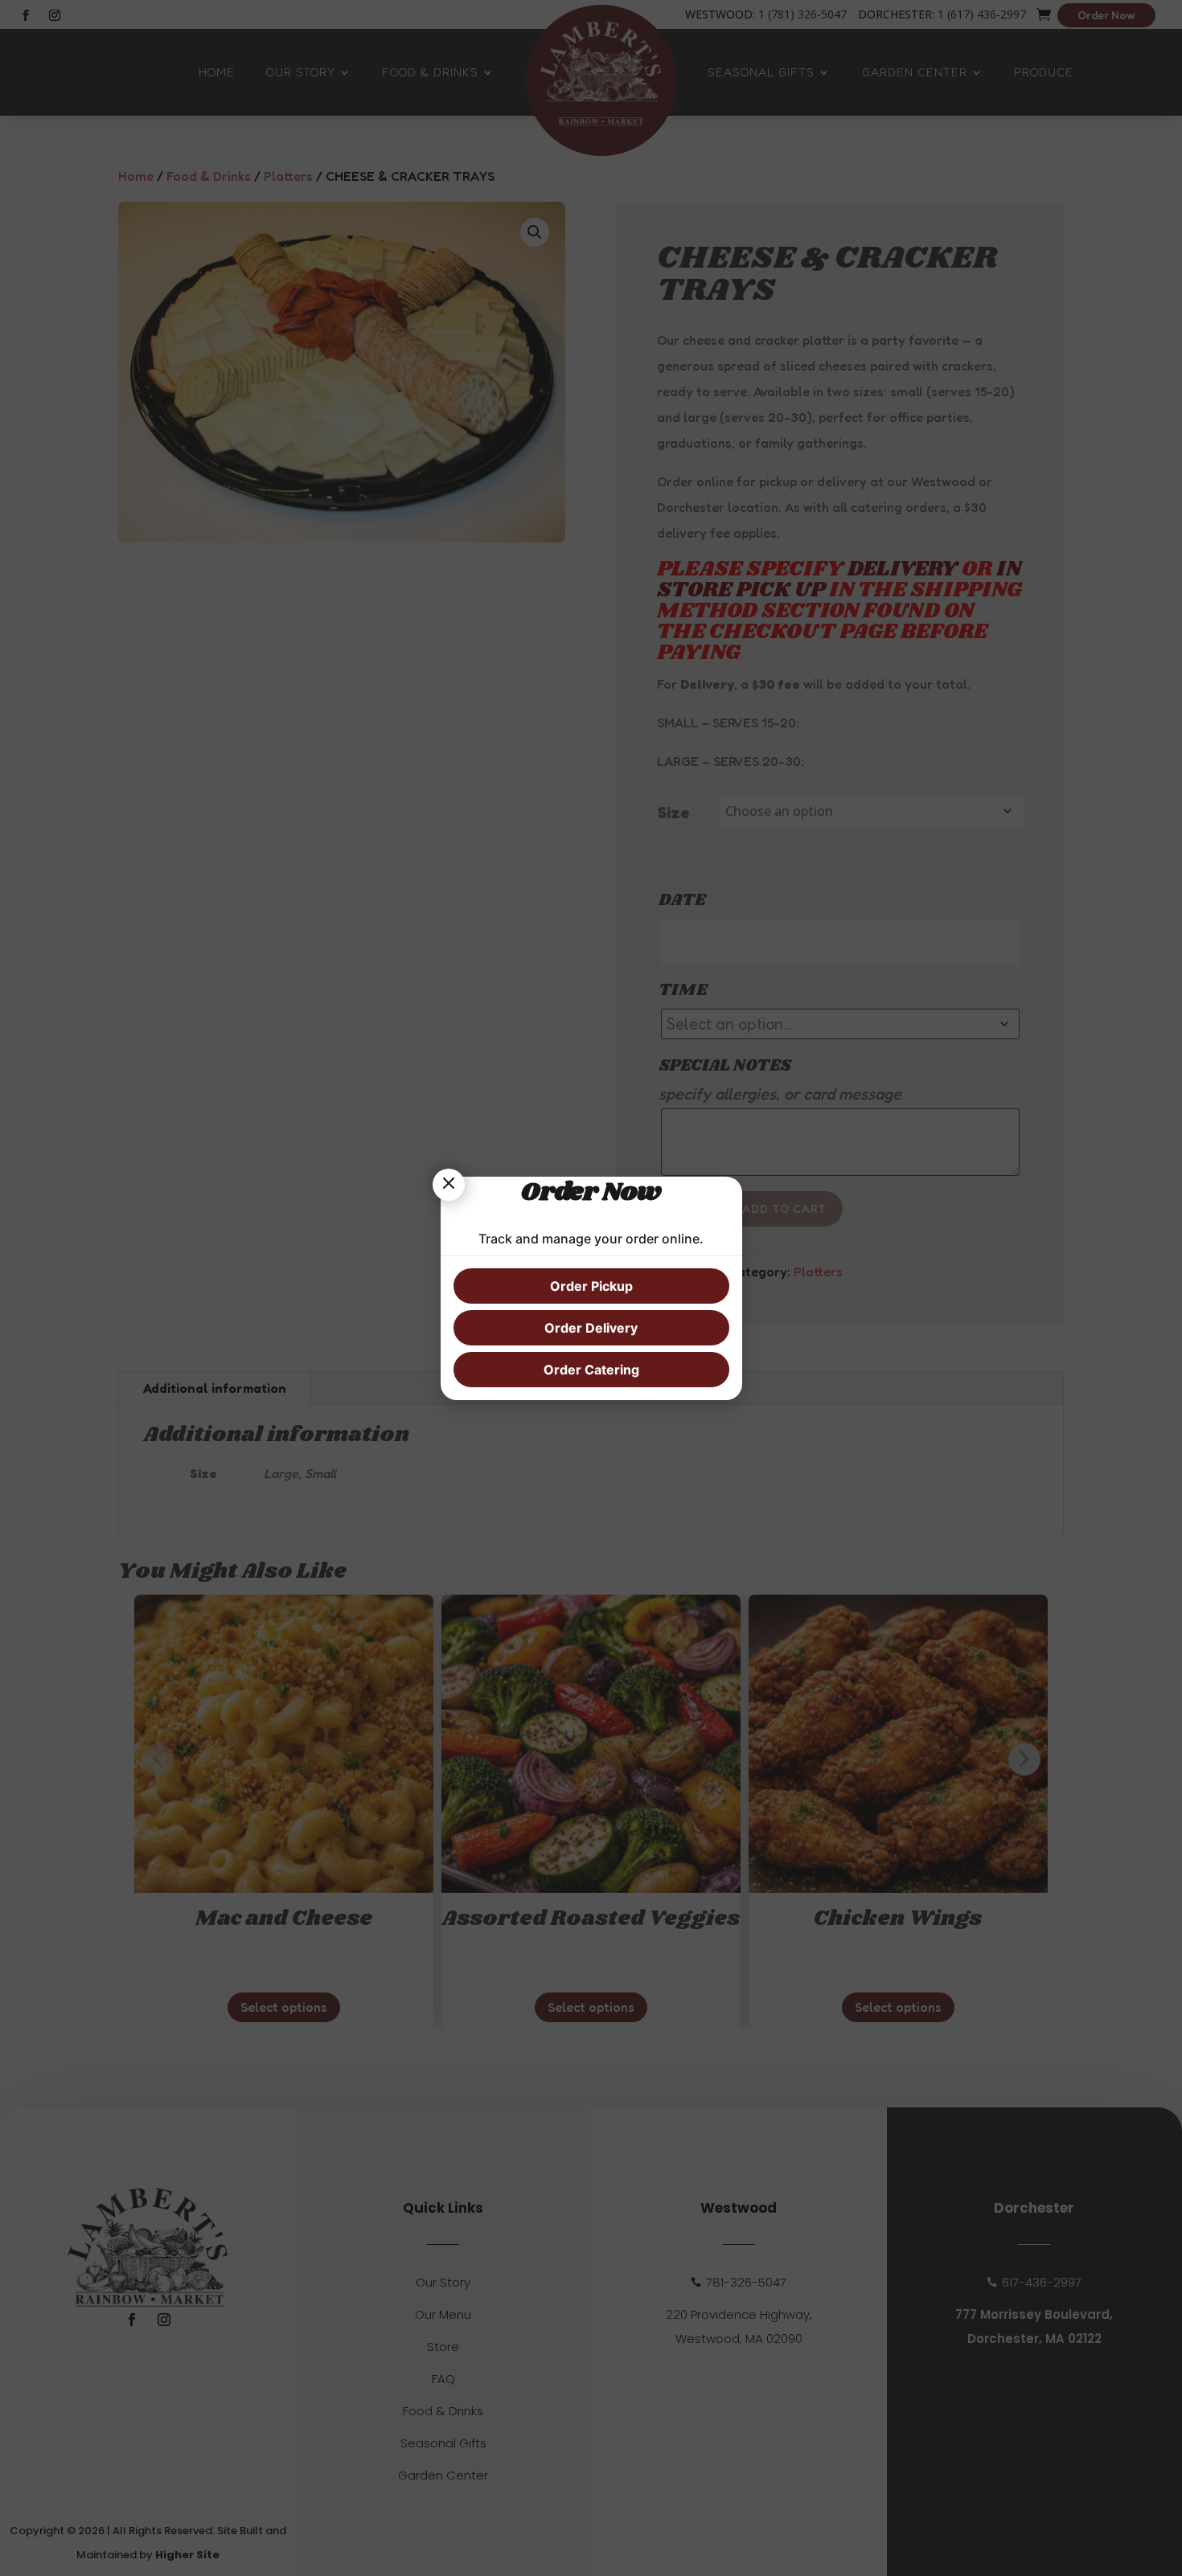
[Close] (449, 1185)
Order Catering (591, 1370)
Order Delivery (591, 1328)
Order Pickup (591, 1286)
